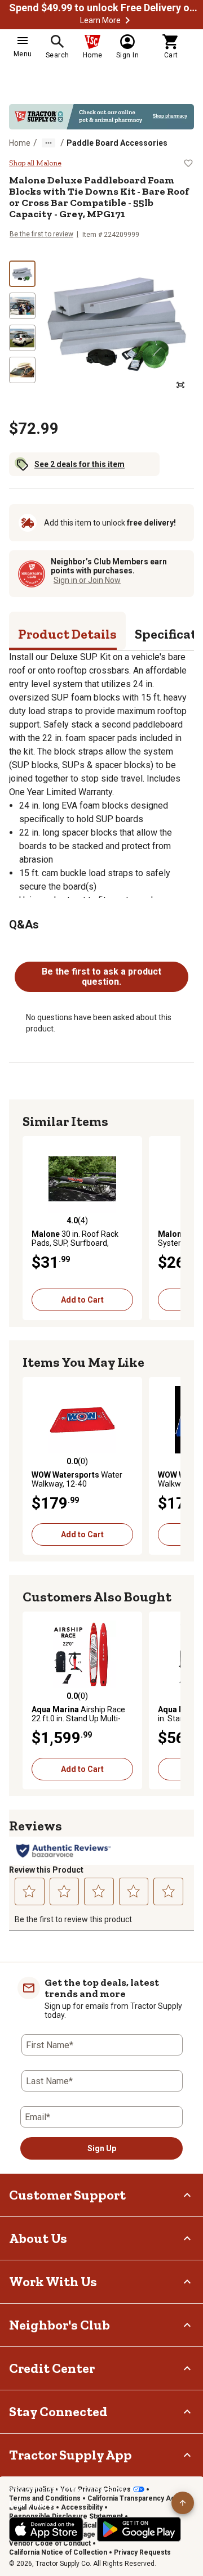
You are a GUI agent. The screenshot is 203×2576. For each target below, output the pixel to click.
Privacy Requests (142, 2552)
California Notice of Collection (58, 2552)
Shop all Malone (35, 163)
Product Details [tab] (67, 634)
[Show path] (48, 143)
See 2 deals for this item (80, 464)
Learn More (100, 20)
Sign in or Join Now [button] (87, 580)
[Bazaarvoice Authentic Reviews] (63, 1851)
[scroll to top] (183, 2503)
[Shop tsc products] (101, 117)
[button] (127, 20)
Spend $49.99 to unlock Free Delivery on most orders (105, 8)
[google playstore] (139, 2529)
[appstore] (46, 2529)
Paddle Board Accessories (117, 143)
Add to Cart (82, 1300)
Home (20, 143)
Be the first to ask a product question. (101, 977)
